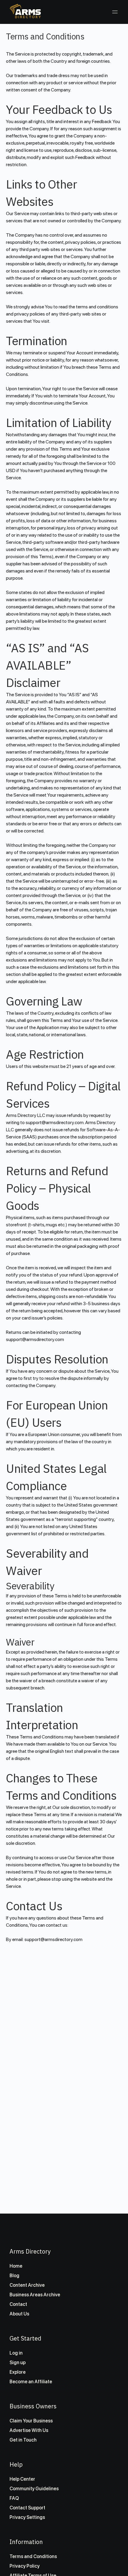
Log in (16, 2353)
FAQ (14, 2498)
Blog (14, 2276)
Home (16, 2266)
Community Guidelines (34, 2489)
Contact (18, 2304)
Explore (18, 2372)
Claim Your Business (31, 2421)
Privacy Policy (25, 2566)
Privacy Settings (27, 2517)
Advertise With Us (29, 2430)
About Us (19, 2314)
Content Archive (27, 2285)
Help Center (22, 2479)
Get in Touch (23, 2440)
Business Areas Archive (35, 2295)
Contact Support (27, 2508)
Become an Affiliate (31, 2382)
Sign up (18, 2363)
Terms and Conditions (33, 2556)
